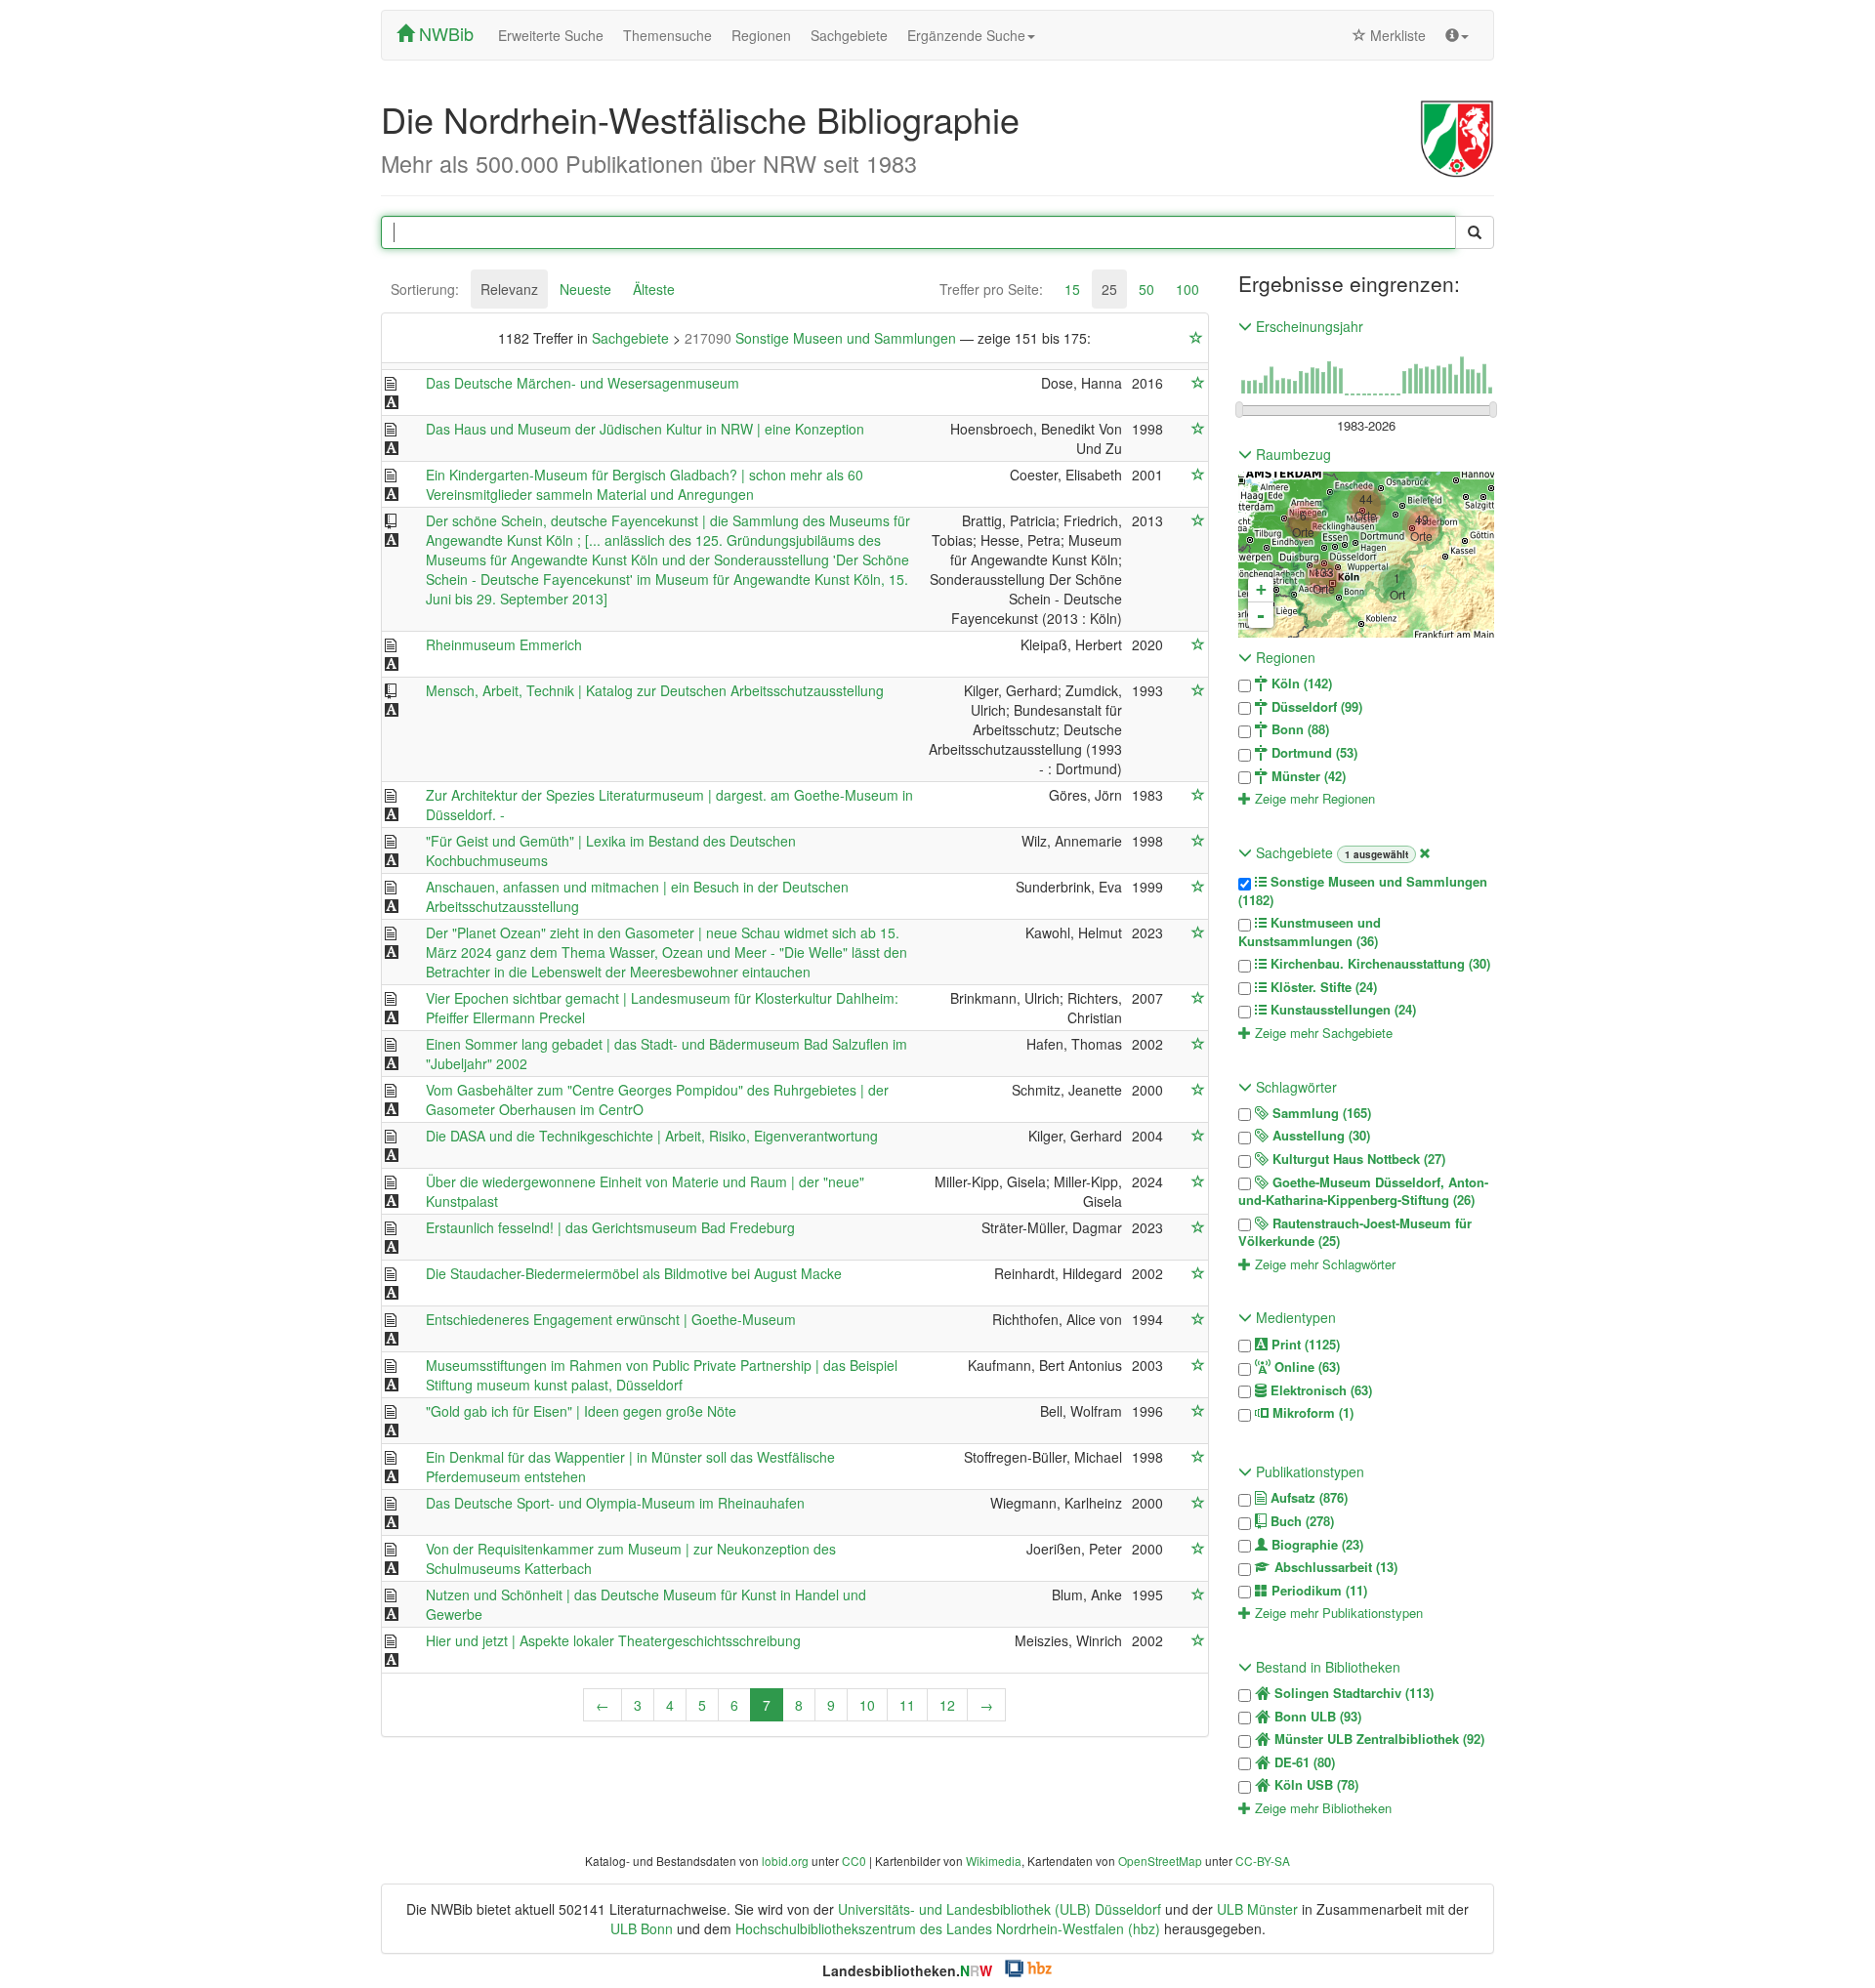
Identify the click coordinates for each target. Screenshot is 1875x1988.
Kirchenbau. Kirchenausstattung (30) (1378, 964)
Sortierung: (425, 289)
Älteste (654, 289)
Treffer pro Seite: (991, 289)
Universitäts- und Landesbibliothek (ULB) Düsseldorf (1000, 1909)
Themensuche (667, 35)
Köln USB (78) (1314, 1785)
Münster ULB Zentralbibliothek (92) (1377, 1739)
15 (1072, 289)
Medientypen (1294, 1317)
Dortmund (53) (1312, 753)
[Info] (1457, 35)
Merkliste (1396, 35)
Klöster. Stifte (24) (1322, 987)
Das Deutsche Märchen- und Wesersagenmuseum (583, 383)
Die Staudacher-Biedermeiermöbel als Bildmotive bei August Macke (634, 1273)
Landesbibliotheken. (907, 1970)
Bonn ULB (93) (1316, 1717)
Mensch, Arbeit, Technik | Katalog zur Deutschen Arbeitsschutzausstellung (655, 690)
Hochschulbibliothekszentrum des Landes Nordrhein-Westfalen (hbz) (948, 1928)
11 (907, 1705)
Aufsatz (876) (1307, 1498)
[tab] (425, 289)
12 (947, 1705)
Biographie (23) (1315, 1545)
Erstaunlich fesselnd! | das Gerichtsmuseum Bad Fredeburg (610, 1227)
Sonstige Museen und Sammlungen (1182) (1363, 891)
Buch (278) (1300, 1521)
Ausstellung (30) (1319, 1136)
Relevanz (509, 289)
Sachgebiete (849, 35)
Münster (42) (1307, 776)
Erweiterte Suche (551, 35)
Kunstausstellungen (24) (1341, 1010)
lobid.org (785, 1861)
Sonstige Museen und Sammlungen (822, 338)
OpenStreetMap (1160, 1861)
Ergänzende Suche (966, 35)
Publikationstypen (1308, 1471)
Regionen (761, 35)
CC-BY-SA (1263, 1861)
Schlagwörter (1294, 1087)
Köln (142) (1300, 683)
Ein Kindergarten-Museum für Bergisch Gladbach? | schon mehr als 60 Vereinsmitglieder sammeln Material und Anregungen (645, 484)
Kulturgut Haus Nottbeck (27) (1357, 1159)
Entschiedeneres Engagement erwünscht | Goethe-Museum (611, 1319)
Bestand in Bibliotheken (1326, 1667)
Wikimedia (994, 1861)
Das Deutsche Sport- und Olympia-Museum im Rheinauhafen (615, 1503)
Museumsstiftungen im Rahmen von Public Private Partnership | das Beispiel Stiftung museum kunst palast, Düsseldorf (662, 1375)
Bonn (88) (1298, 729)
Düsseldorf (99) (1315, 707)
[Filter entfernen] (1425, 852)
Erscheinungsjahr (1308, 326)
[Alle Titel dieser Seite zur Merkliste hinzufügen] (1196, 338)
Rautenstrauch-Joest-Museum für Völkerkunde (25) (1355, 1233)
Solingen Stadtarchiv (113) (1352, 1693)
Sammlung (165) (1320, 1113)
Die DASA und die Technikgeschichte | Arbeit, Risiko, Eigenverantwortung (652, 1136)
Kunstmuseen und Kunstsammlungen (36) (1310, 932)
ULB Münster (1257, 1909)
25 (1109, 289)
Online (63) (1305, 1367)
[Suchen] (1475, 232)
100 (1187, 289)
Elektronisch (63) (1319, 1390)
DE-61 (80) (1303, 1762)
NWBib (444, 33)
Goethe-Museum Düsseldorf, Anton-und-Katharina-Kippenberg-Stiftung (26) (1363, 1192)
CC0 (854, 1861)
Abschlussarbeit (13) (1334, 1567)
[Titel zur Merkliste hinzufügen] (1198, 383)
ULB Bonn (642, 1928)
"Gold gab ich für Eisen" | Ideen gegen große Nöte (581, 1411)
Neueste (585, 289)
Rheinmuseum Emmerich (504, 644)
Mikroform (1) (1311, 1413)
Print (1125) (1304, 1345)
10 (867, 1705)
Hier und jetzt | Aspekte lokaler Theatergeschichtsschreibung (613, 1640)
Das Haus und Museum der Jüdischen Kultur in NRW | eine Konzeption (645, 429)
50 (1146, 289)
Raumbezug (1292, 454)
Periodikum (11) (1317, 1591)
